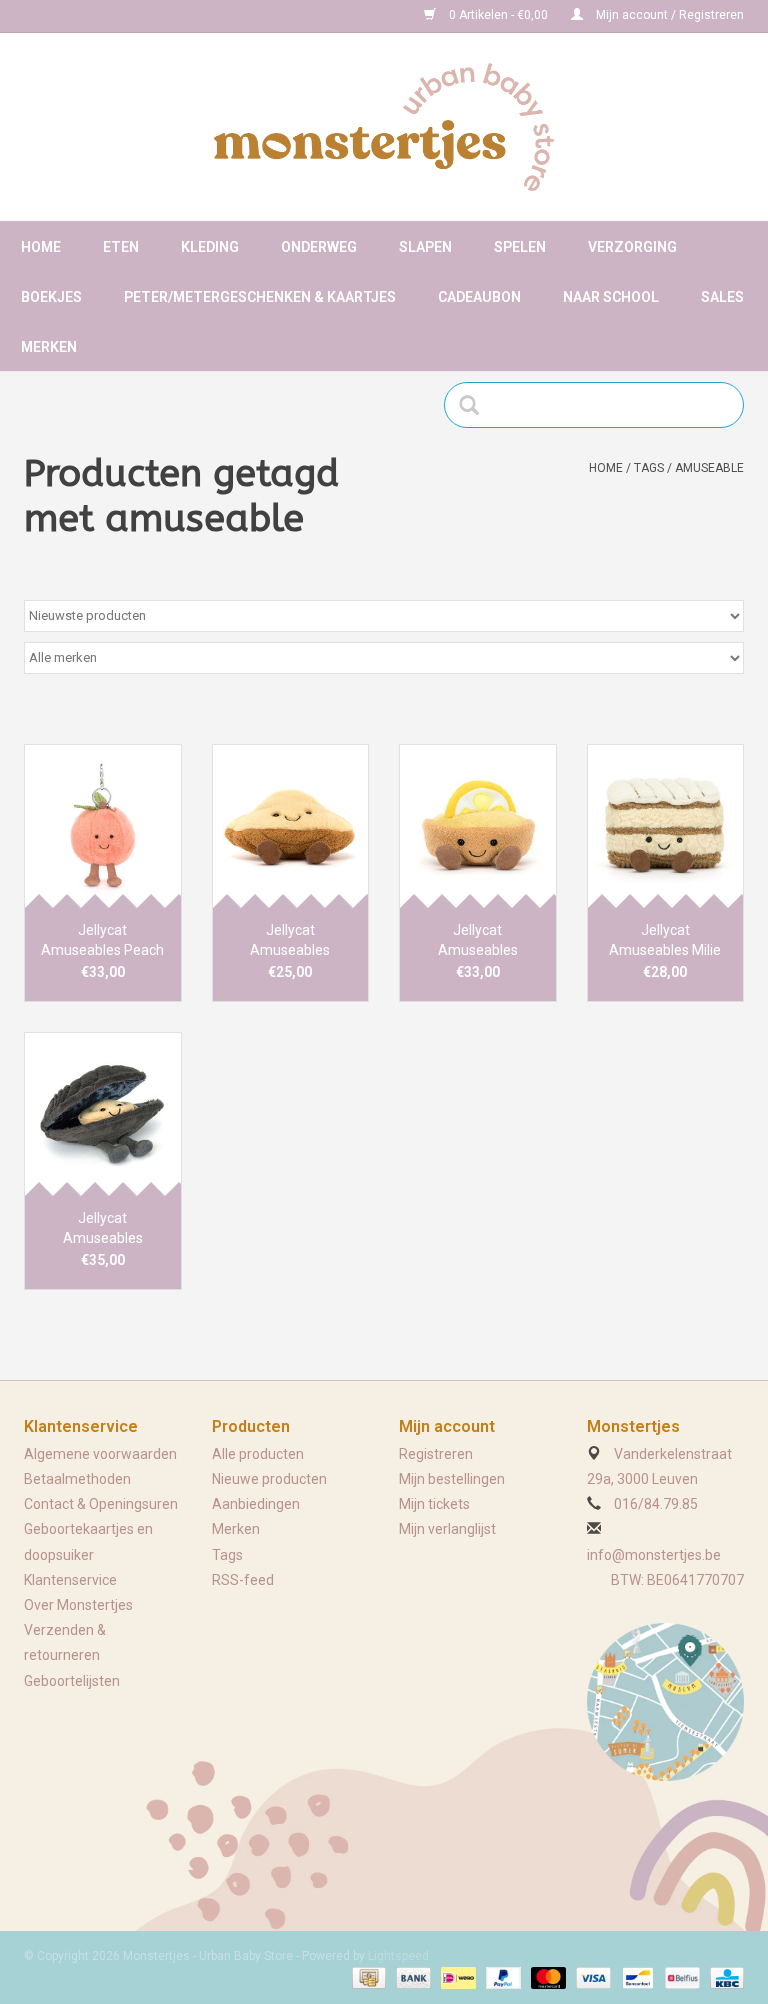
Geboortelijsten (72, 1681)
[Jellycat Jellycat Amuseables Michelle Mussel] (103, 1114)
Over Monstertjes (78, 1605)
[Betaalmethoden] (367, 1977)
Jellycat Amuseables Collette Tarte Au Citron (477, 941)
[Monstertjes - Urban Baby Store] (384, 127)
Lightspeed (398, 1956)
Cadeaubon (479, 297)
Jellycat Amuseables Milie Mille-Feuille (665, 941)
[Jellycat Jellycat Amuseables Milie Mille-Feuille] (666, 826)
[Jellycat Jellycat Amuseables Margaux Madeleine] (291, 826)
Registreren (436, 1454)
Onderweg (319, 247)
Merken (49, 347)
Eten (121, 247)
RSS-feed (243, 1580)
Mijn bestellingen (452, 1479)
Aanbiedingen (256, 1504)
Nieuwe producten (269, 1479)
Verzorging (632, 247)
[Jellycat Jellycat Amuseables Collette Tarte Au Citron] (478, 826)
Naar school (611, 297)
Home (41, 247)
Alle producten (258, 1454)
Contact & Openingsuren (101, 1504)
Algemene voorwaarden (100, 1454)
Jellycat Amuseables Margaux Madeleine (290, 941)
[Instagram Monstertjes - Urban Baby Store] (110, 16)
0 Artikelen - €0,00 (498, 15)
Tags (649, 468)
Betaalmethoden (77, 1479)
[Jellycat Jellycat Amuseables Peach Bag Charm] (103, 826)
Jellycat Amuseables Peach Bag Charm (102, 941)
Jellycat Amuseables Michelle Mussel (103, 1229)
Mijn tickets (434, 1504)
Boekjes (51, 297)
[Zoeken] (475, 405)
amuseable (709, 468)
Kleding (210, 247)
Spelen (520, 247)
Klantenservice (70, 1580)
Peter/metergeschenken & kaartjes (260, 297)
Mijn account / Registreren (668, 15)
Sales (722, 297)
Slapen (425, 247)
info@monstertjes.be (654, 1555)
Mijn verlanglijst (447, 1529)
